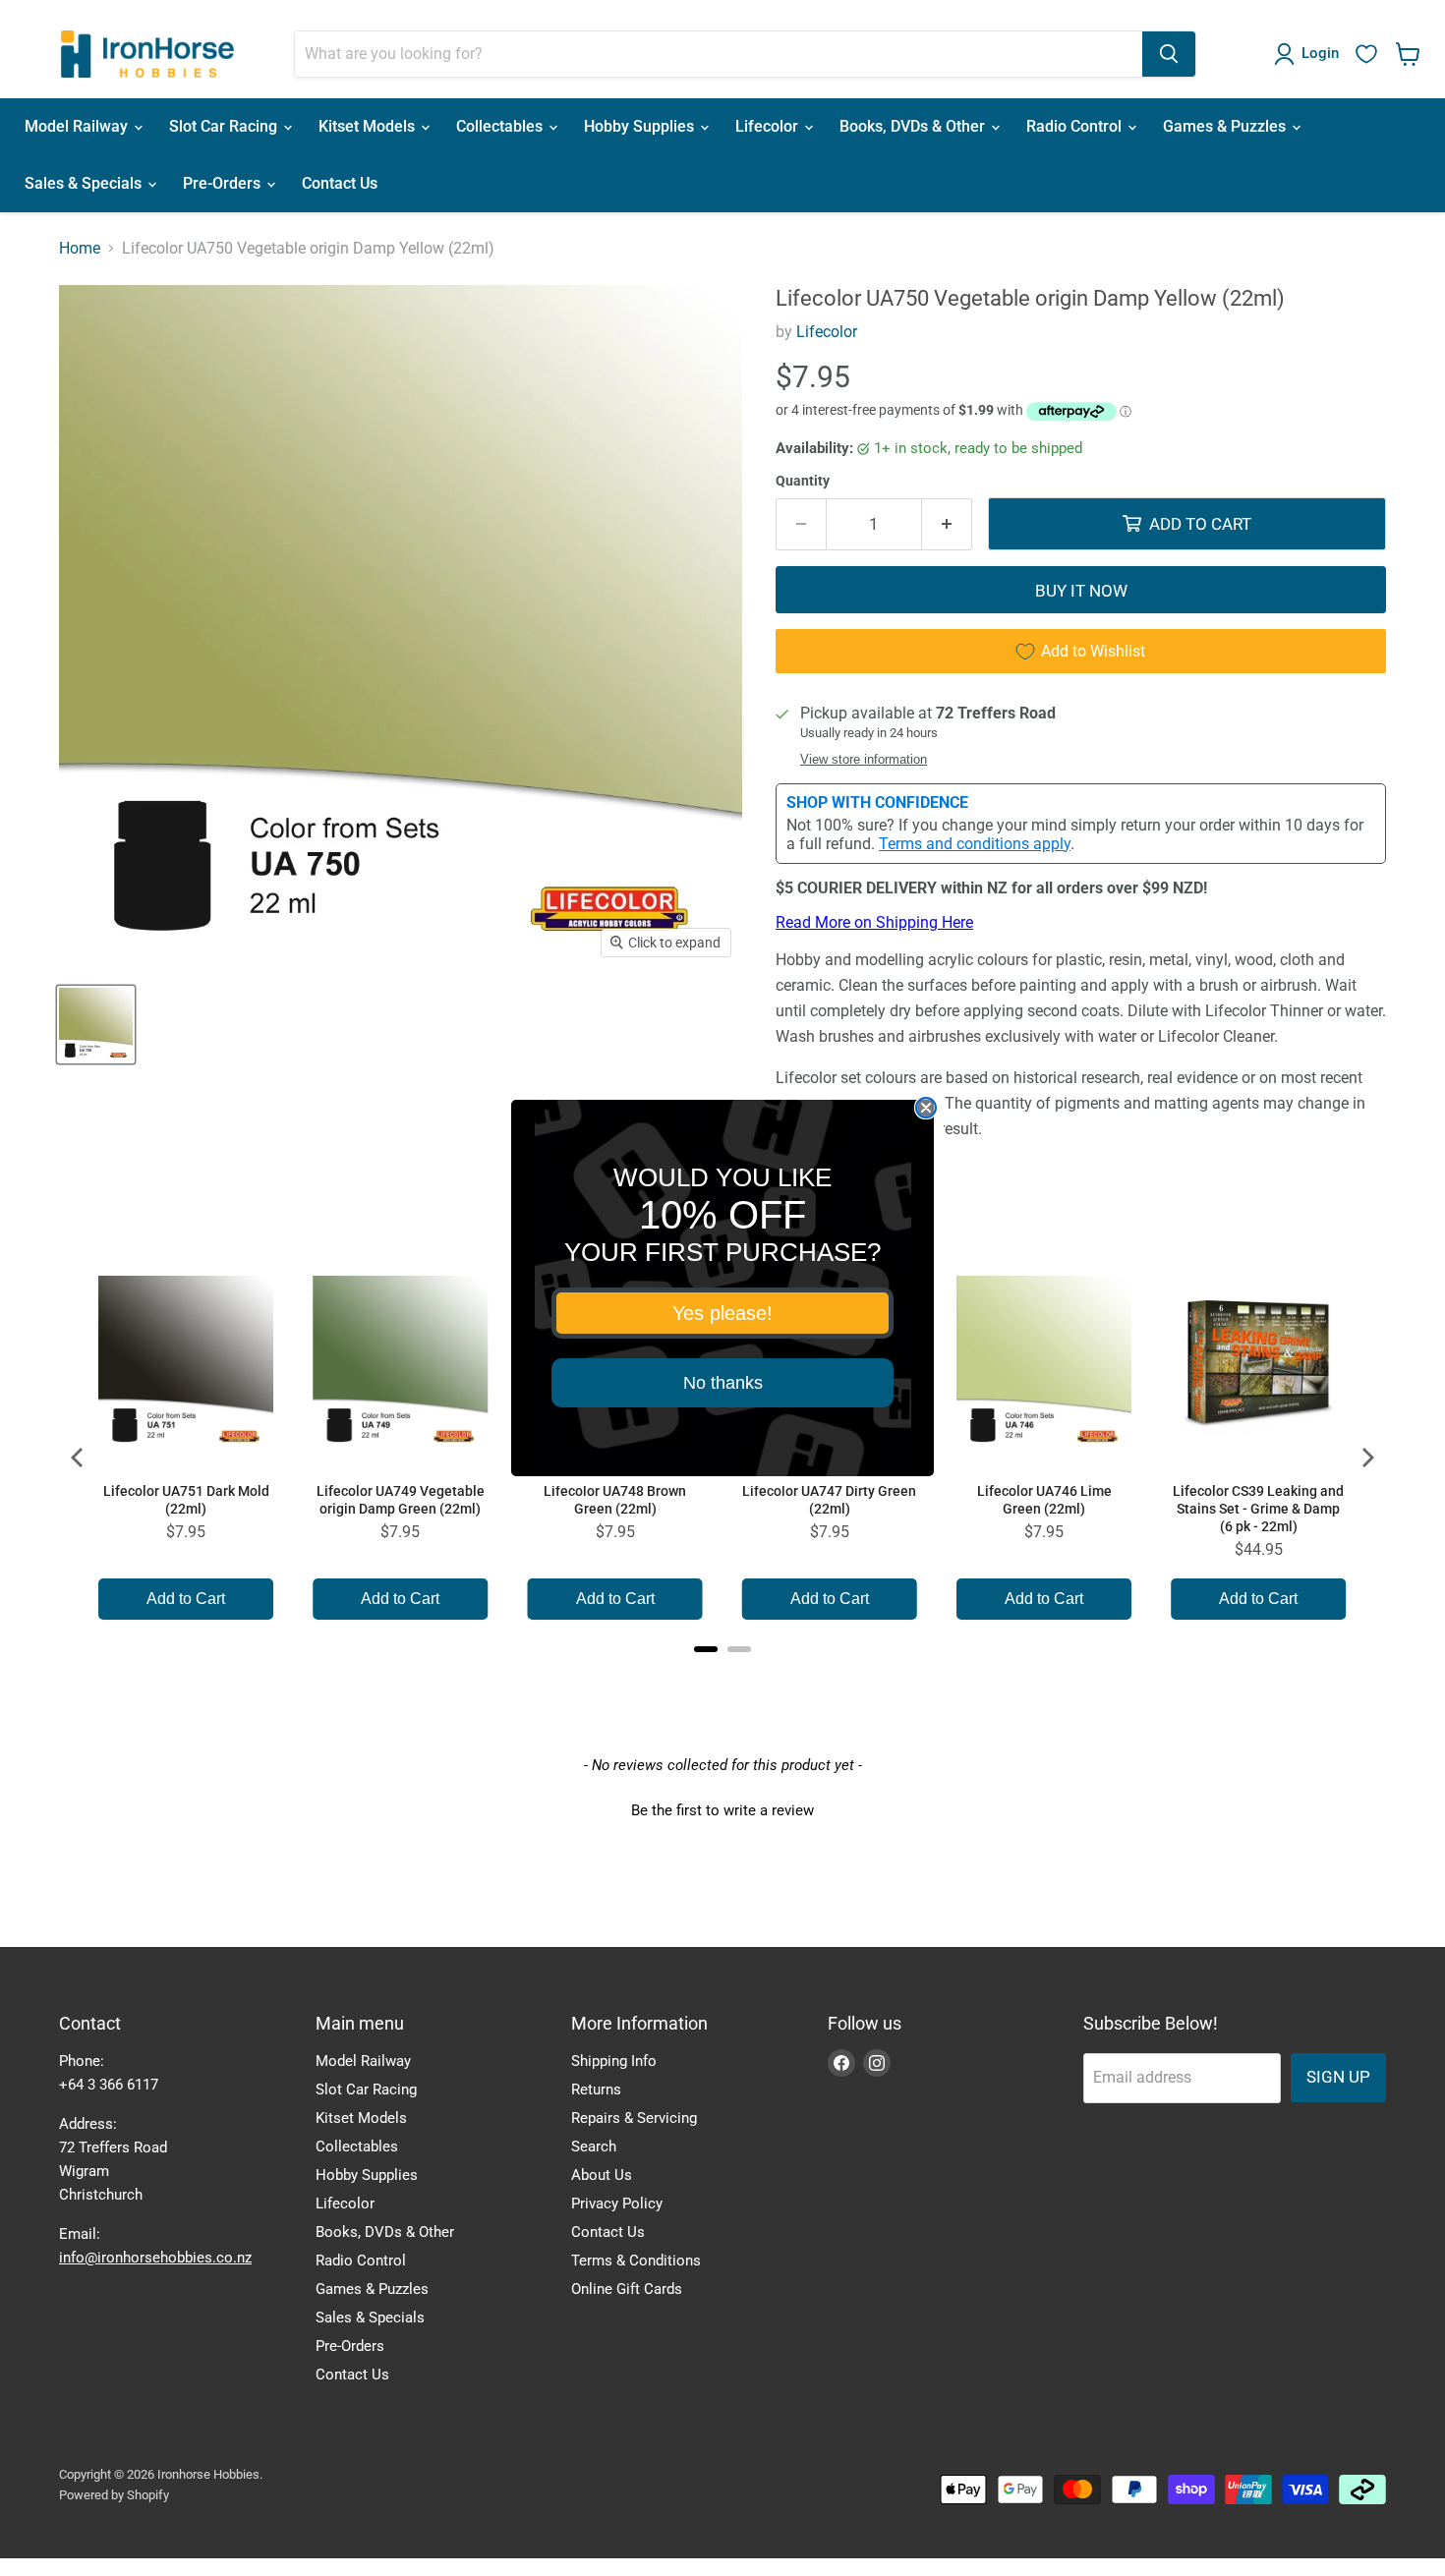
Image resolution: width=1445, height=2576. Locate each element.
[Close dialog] (926, 1108)
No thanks (723, 1383)
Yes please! (722, 1313)
